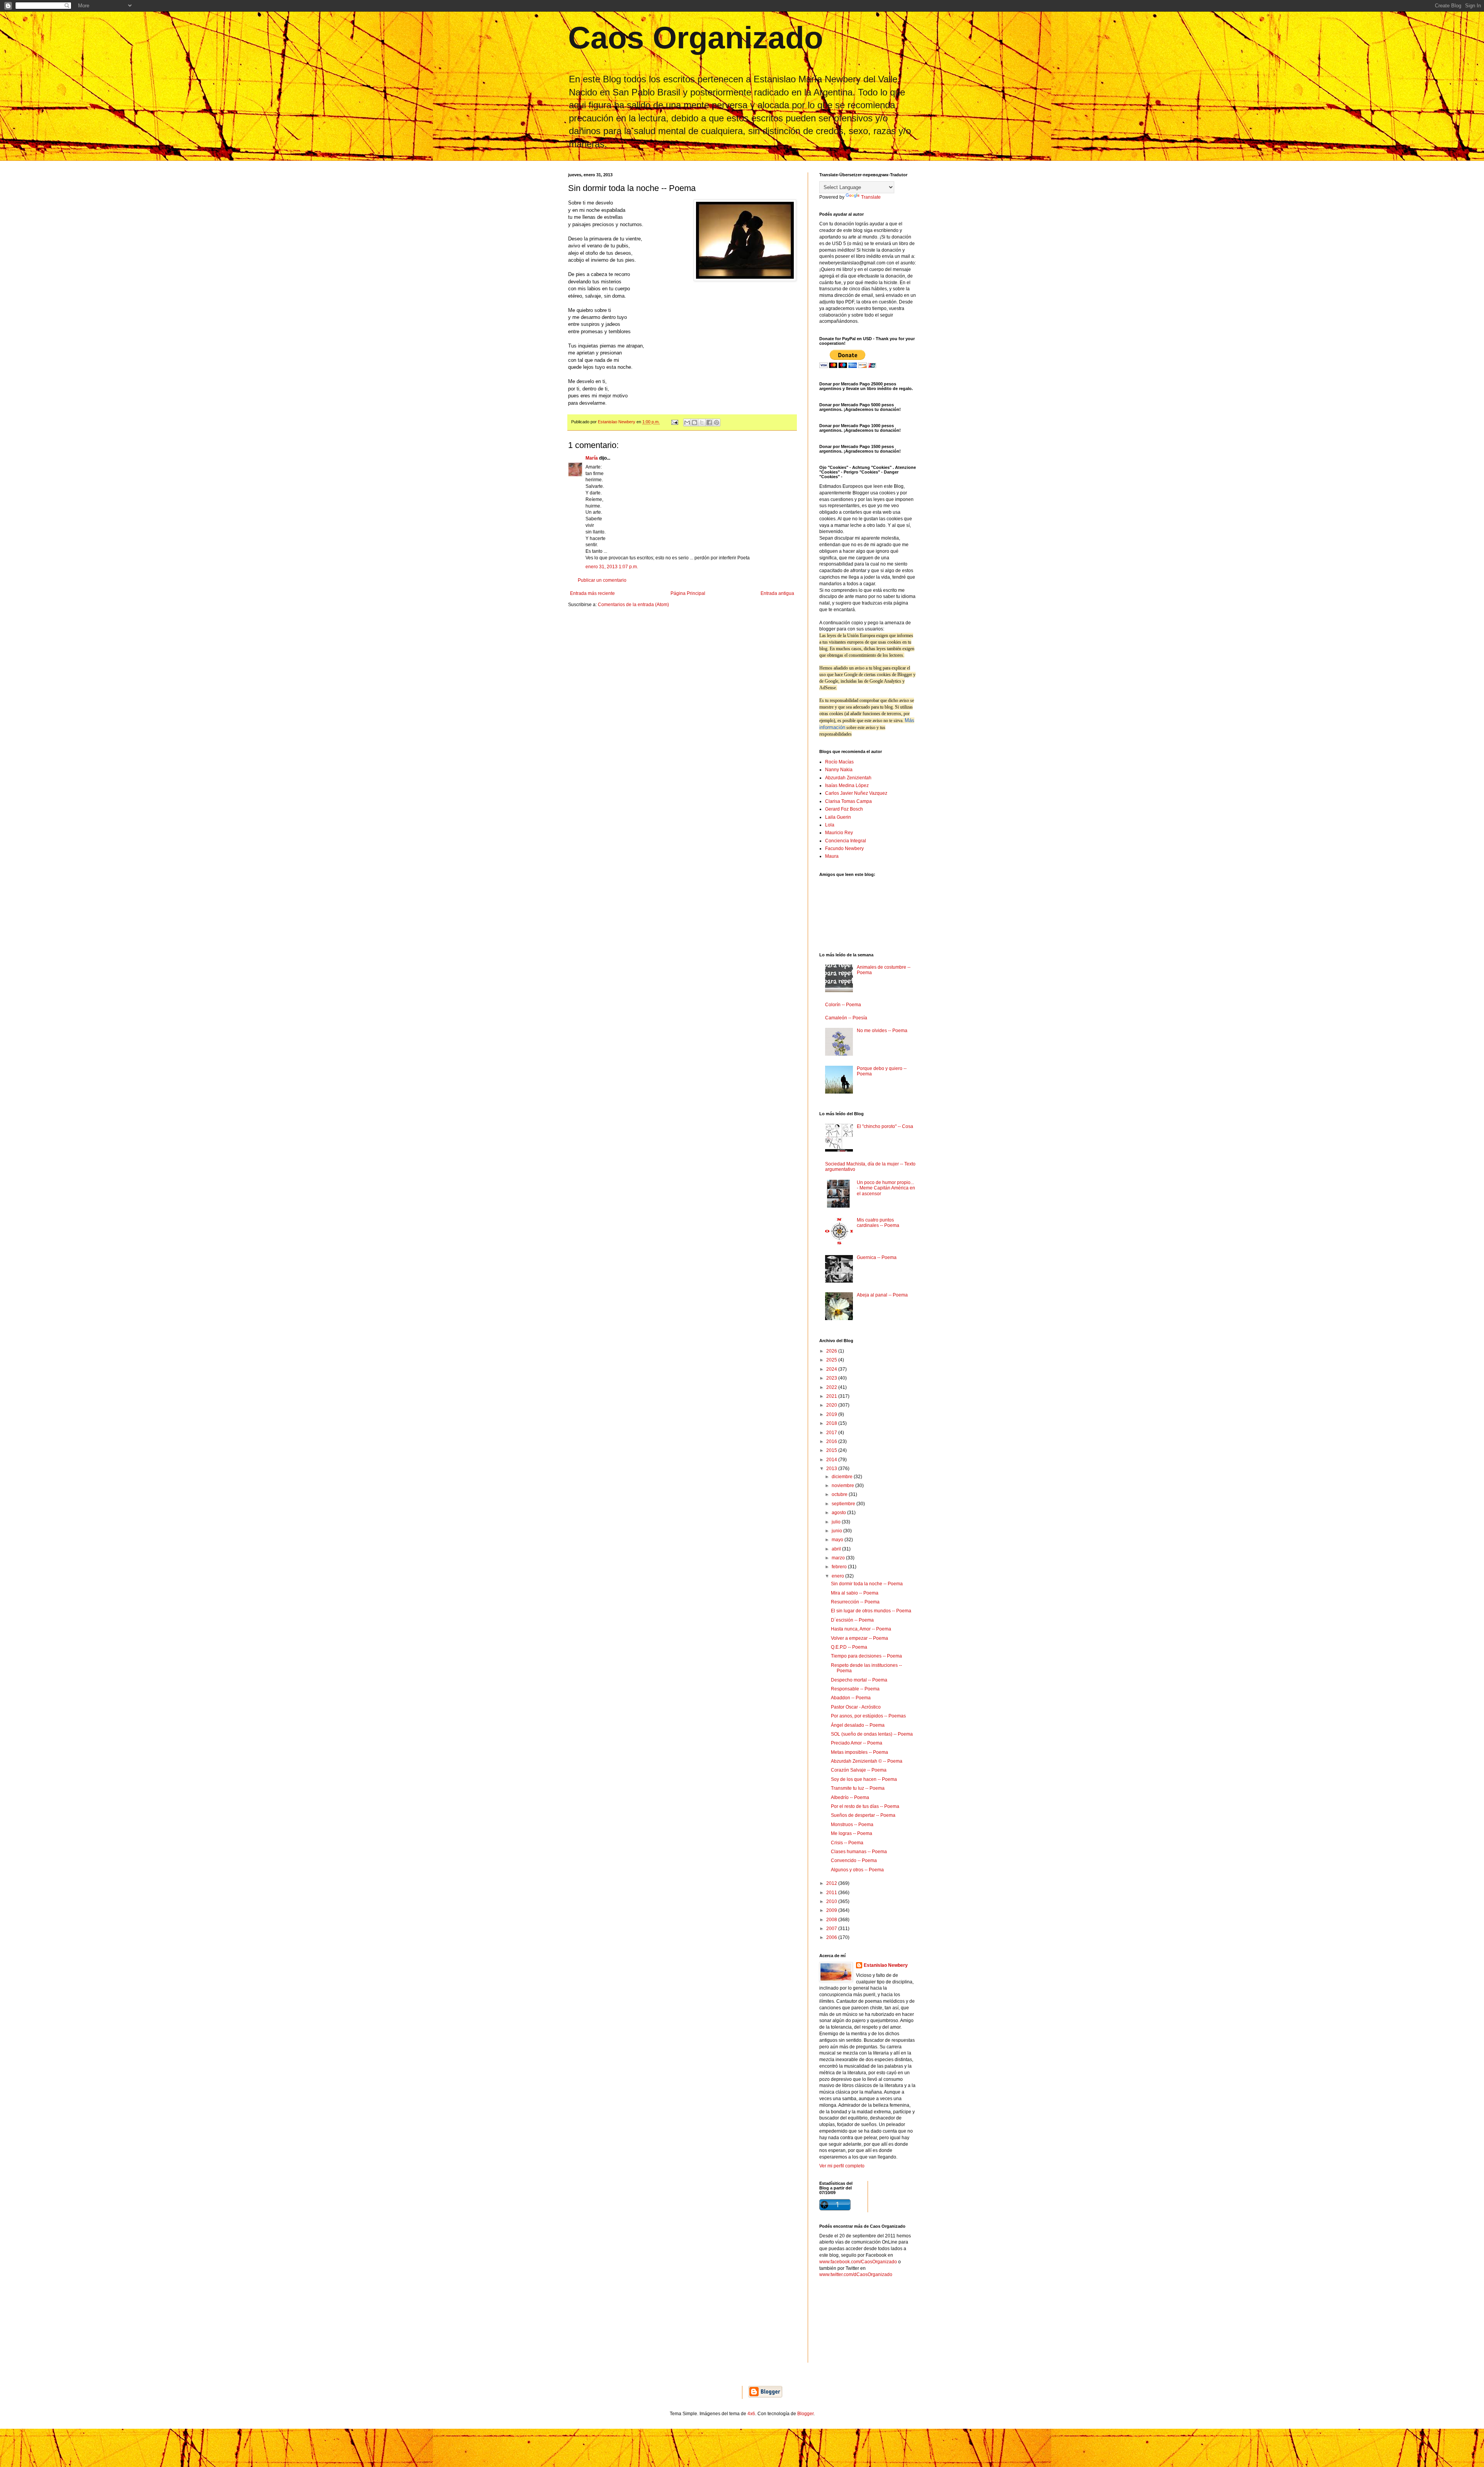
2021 (832, 1396)
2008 (832, 1920)
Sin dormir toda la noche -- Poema (867, 1584)
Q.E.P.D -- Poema (849, 1647)
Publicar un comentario (602, 580)
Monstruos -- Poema (852, 1825)
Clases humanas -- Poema (859, 1852)
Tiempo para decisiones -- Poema (866, 1656)
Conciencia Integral (846, 841)
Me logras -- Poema (852, 1833)
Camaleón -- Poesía (846, 1018)
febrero (840, 1567)
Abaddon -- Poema (851, 1698)
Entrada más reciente (592, 593)
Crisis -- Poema (847, 1843)
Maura (832, 856)
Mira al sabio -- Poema (855, 1593)
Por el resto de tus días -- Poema (865, 1806)
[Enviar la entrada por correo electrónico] (674, 422)
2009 (832, 1910)
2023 (832, 1378)
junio (837, 1531)
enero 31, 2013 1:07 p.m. (612, 567)
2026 (832, 1351)
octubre (840, 1494)
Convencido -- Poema (854, 1860)
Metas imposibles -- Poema (859, 1752)
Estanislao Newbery (886, 1965)
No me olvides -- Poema (882, 1031)
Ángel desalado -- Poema (858, 1725)
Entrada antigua (777, 593)
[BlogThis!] (694, 423)
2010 (832, 1901)
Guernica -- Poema (877, 1257)
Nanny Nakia (839, 770)
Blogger (805, 2414)
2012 (832, 1883)
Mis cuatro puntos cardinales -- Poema (878, 1223)
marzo (839, 1558)
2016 (832, 1441)
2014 (832, 1460)
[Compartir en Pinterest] (716, 423)
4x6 (751, 2414)
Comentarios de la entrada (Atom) (633, 605)
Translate (871, 197)
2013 (832, 1469)
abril (837, 1549)
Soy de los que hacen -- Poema (864, 1779)
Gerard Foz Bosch (844, 809)
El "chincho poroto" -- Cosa (885, 1126)
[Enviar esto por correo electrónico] (687, 423)
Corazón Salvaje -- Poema (859, 1770)
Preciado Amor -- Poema (857, 1743)
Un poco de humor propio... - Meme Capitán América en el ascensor (886, 1188)
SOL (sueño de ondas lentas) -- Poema (872, 1734)
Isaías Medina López (847, 785)
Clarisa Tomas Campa (848, 801)
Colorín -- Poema (843, 1005)
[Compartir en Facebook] (709, 423)
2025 (832, 1360)
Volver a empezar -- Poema (859, 1638)
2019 (832, 1414)
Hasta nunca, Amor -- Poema (861, 1629)
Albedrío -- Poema (850, 1797)
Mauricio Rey (839, 833)
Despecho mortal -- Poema (859, 1680)
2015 (832, 1450)
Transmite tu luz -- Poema (858, 1788)
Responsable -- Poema (855, 1689)
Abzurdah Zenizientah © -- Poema (867, 1761)
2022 (832, 1387)
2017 (832, 1433)
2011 (832, 1893)
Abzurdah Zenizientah (848, 778)
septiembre (844, 1504)
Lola (830, 825)
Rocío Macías (839, 762)
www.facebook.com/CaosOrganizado (858, 2262)
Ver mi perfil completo (842, 2166)
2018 (832, 1423)
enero (838, 1576)
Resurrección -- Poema (855, 1602)
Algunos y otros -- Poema (857, 1870)
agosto (839, 1513)
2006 (832, 1937)
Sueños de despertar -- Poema (863, 1815)
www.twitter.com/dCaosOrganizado (856, 2274)
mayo (838, 1540)
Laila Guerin (838, 817)
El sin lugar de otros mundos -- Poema (871, 1611)
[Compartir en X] (702, 423)
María (592, 458)
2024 (832, 1369)
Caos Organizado (696, 38)
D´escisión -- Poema (852, 1620)
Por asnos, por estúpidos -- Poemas (868, 1716)
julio (837, 1522)
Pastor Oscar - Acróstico (856, 1707)
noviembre (843, 1486)
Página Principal (688, 593)
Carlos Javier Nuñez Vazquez (856, 793)
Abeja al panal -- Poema (882, 1295)
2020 (832, 1405)
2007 (832, 1929)
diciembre (843, 1477)
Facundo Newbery (844, 848)
